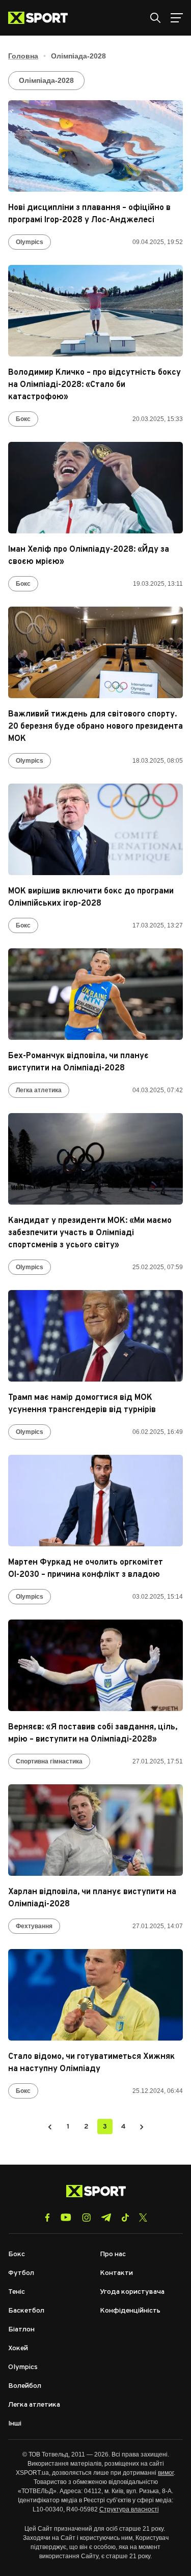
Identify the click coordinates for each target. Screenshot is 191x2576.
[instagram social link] (86, 2218)
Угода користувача (132, 2292)
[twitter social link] (143, 2218)
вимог (166, 2473)
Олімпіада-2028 (46, 80)
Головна (23, 56)
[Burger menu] (177, 18)
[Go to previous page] (50, 2126)
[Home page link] (42, 18)
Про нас (113, 2254)
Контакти (116, 2273)
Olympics (30, 242)
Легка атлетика (39, 1090)
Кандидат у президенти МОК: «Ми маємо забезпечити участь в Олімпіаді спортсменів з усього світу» (90, 1233)
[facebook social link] (47, 2218)
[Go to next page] (142, 2126)
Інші (15, 2424)
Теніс (17, 2292)
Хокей (18, 2348)
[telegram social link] (106, 2218)
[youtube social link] (66, 2217)
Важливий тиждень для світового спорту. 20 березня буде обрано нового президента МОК (95, 727)
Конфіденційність (130, 2311)
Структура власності (129, 2509)
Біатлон (21, 2330)
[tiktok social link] (125, 2218)
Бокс (23, 419)
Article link (95, 146)
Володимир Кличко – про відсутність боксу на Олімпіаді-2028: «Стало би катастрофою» (94, 385)
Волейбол (25, 2386)
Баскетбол (26, 2311)
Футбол (21, 2273)
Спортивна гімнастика (49, 1761)
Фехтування (34, 1926)
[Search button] (155, 18)
